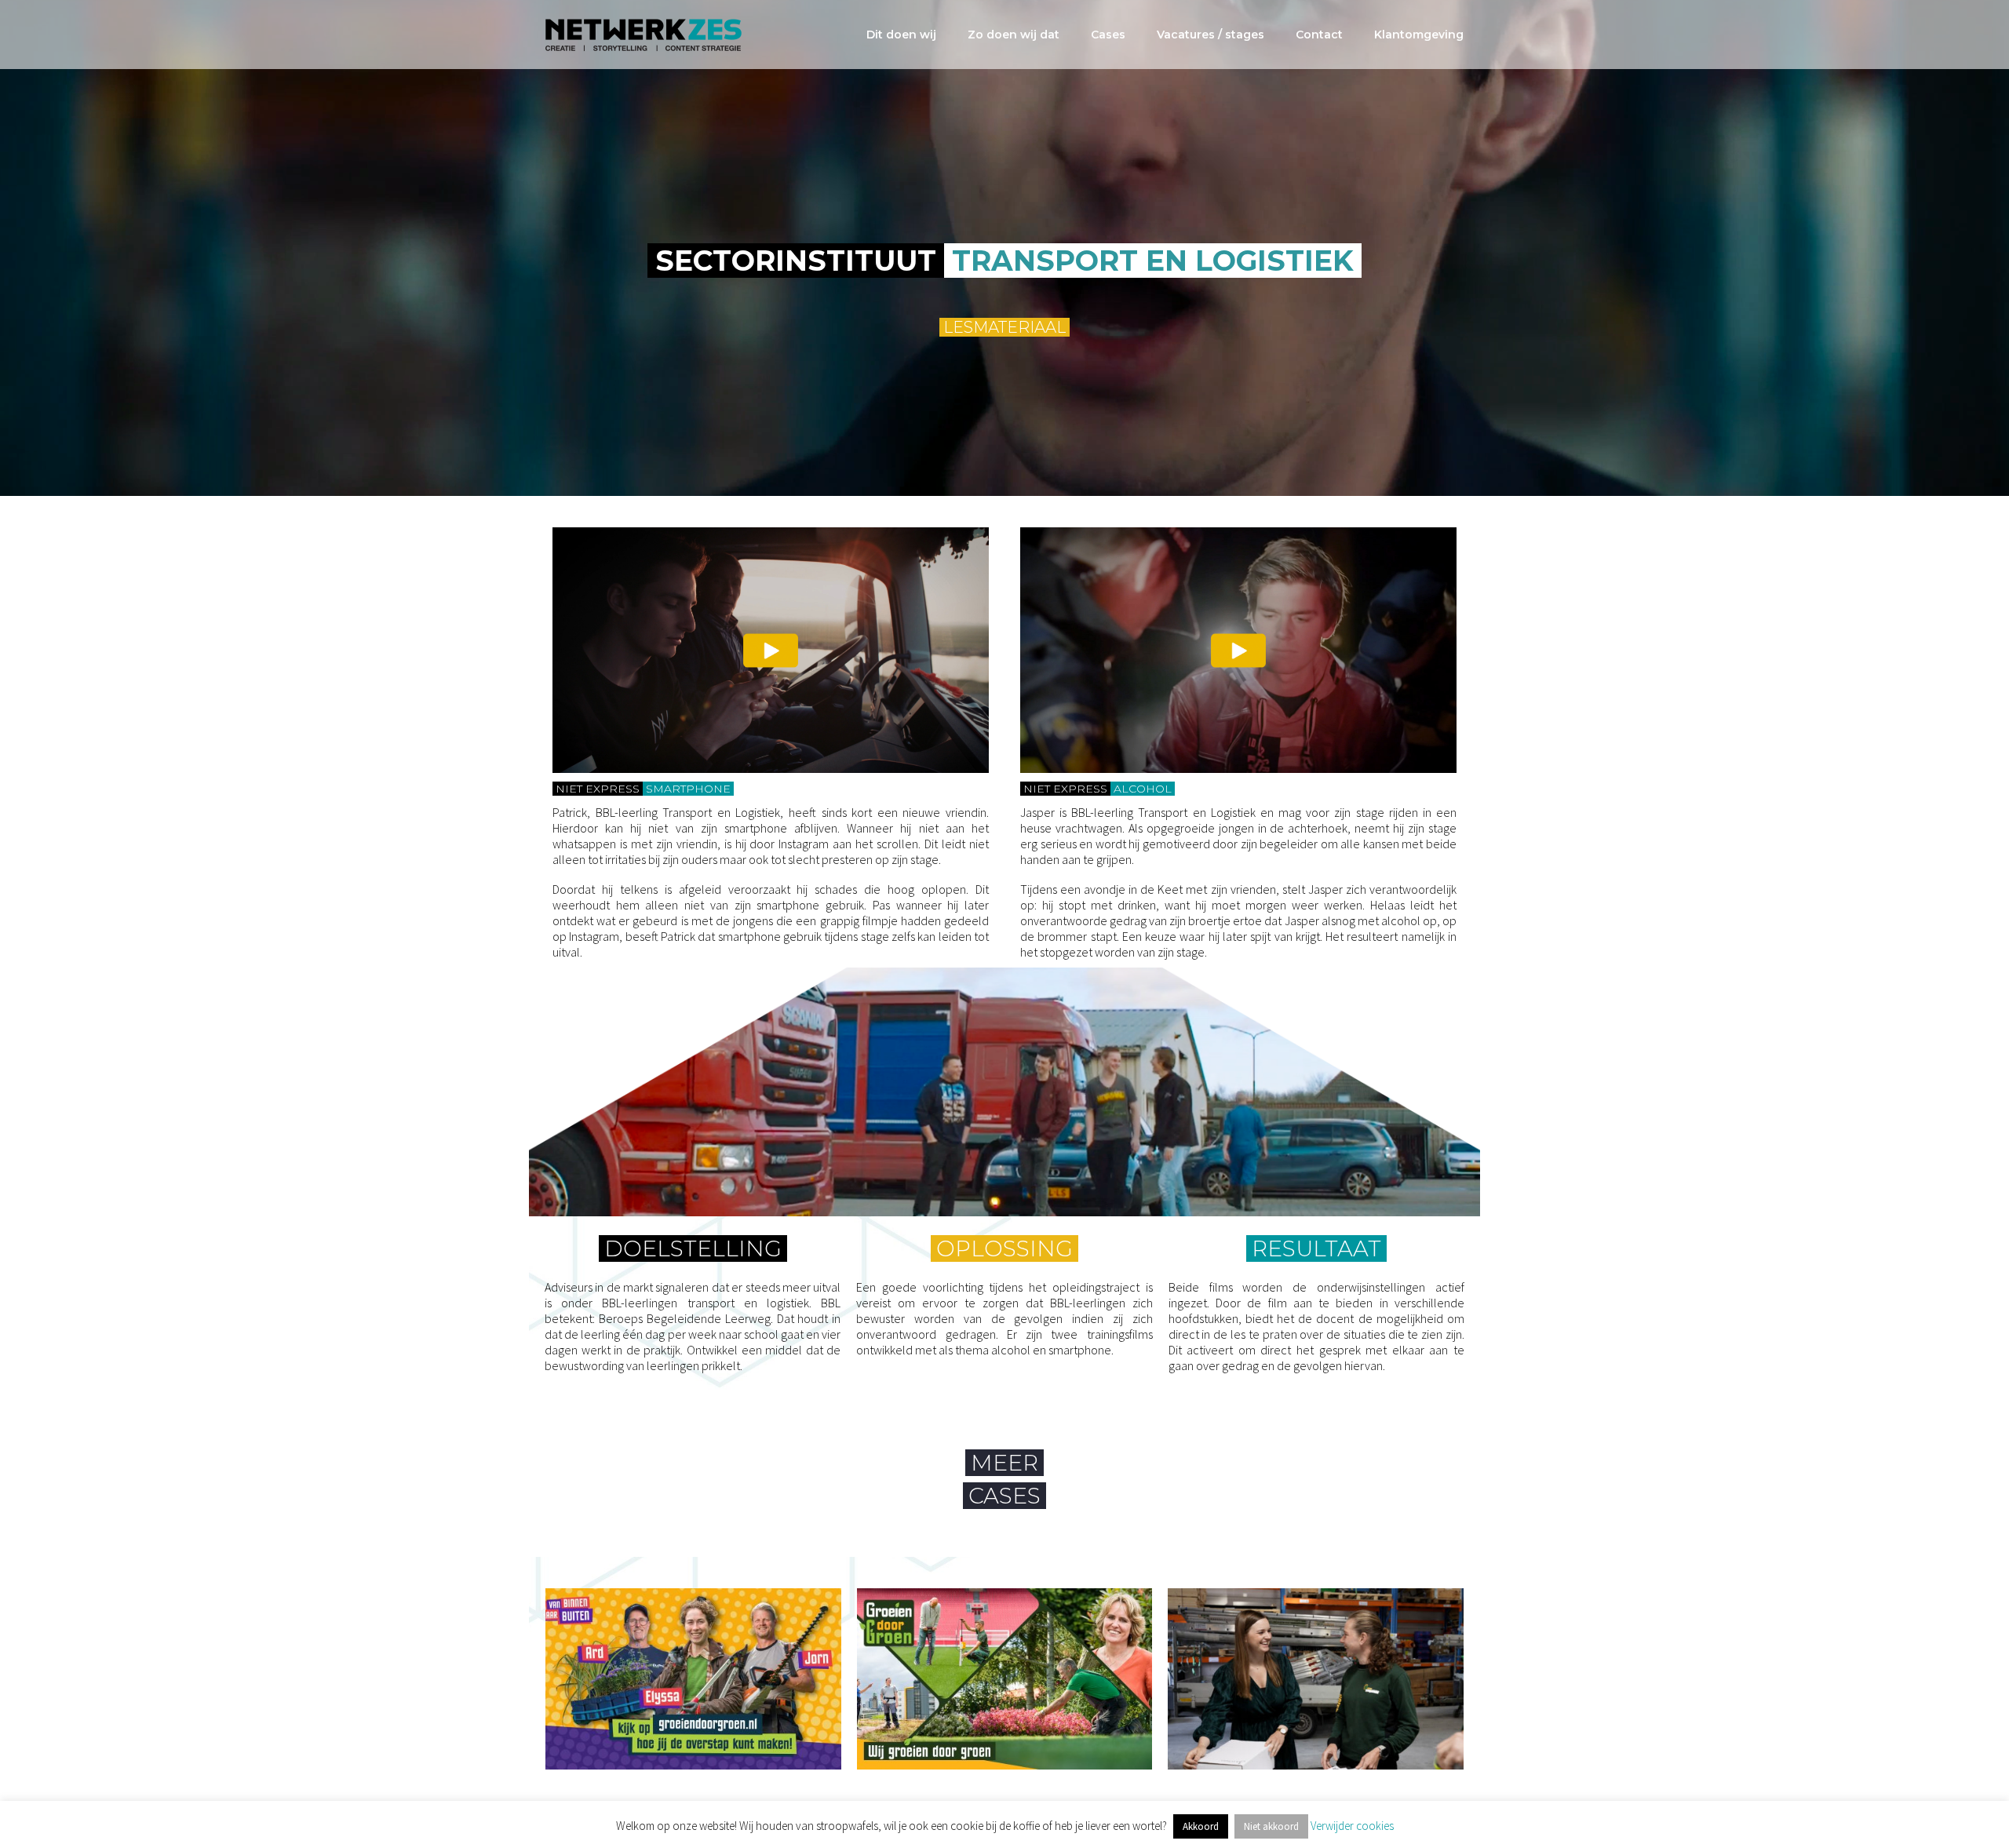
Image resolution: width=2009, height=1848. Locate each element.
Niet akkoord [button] (1271, 1826)
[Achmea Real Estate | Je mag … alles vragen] (1005, 1679)
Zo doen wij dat (1014, 35)
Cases (1108, 35)
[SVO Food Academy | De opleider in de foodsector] (693, 1679)
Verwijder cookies (1352, 1826)
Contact (1319, 35)
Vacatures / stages (1211, 35)
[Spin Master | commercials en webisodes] (1316, 1679)
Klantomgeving (1419, 35)
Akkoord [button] (1201, 1826)
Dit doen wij (901, 35)
